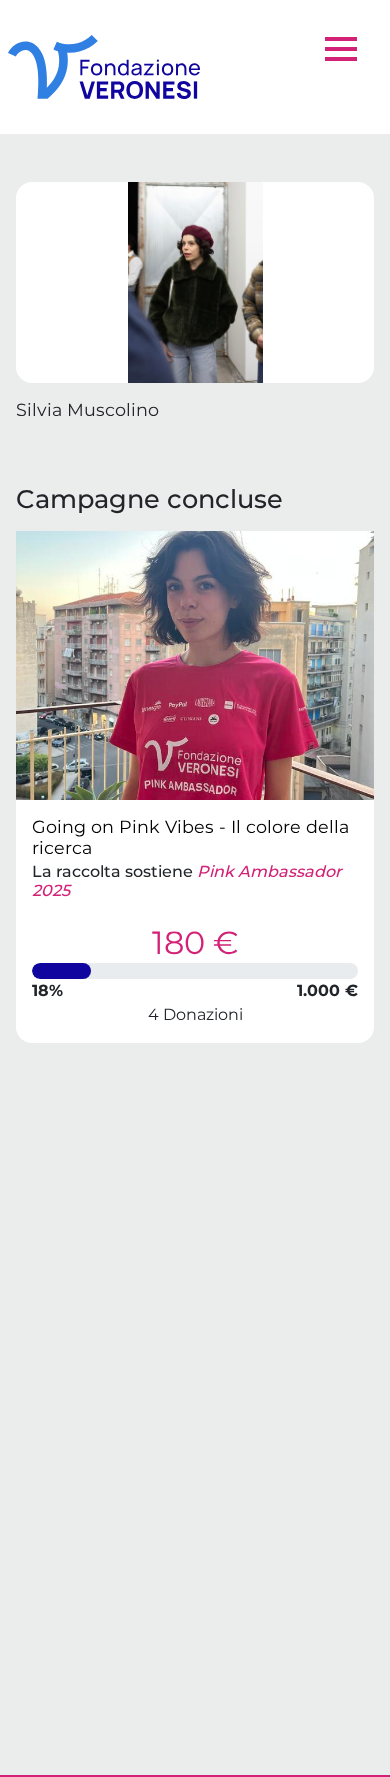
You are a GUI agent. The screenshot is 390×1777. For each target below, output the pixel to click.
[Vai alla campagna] (195, 665)
